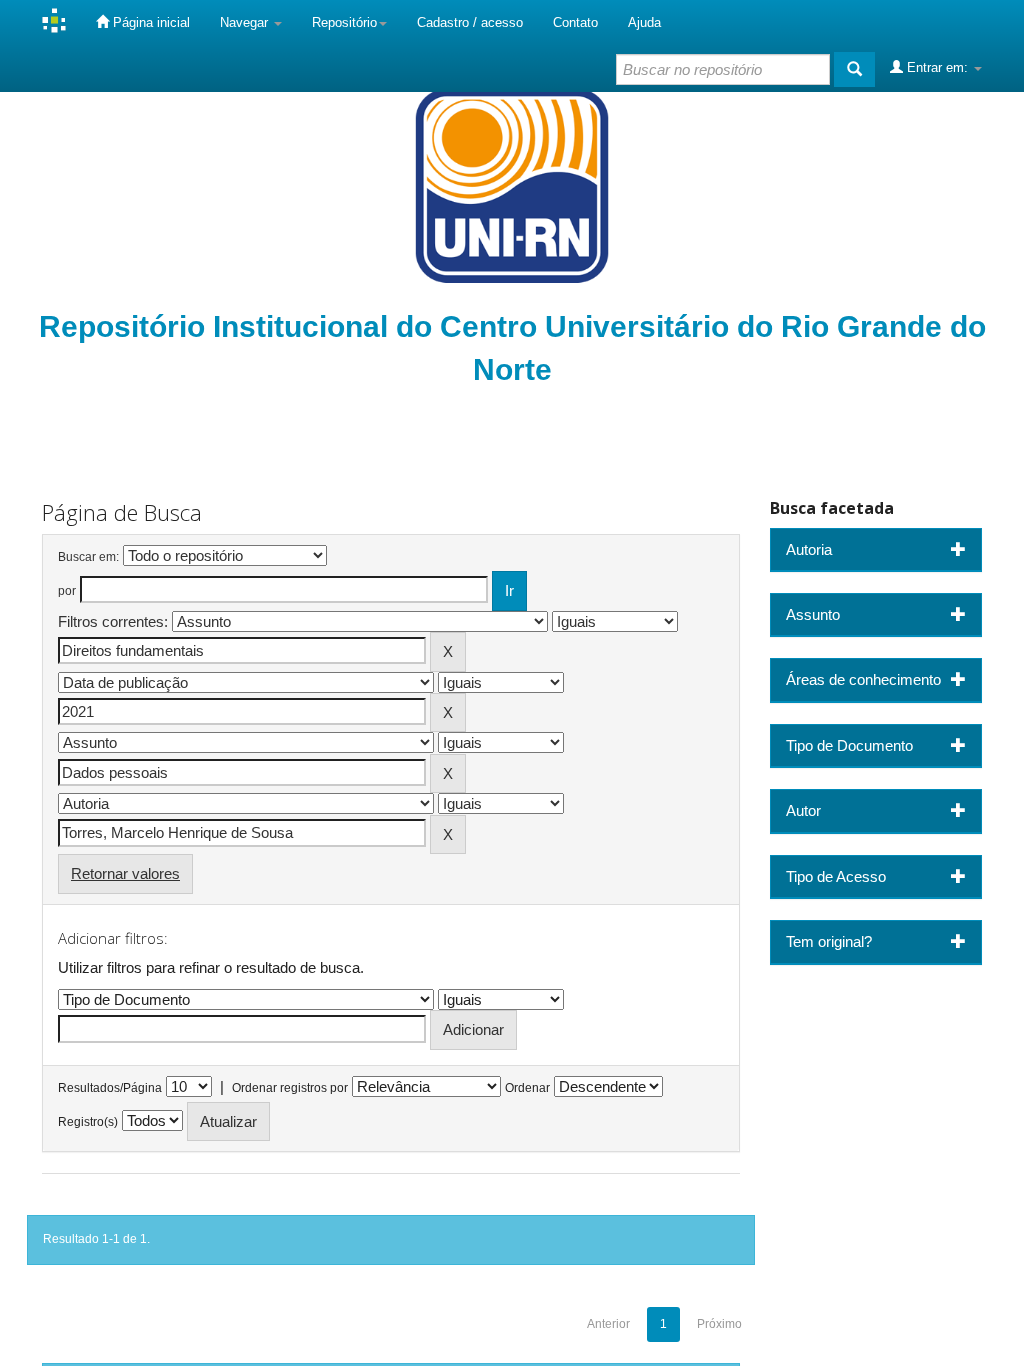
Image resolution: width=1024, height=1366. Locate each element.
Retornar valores (125, 873)
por (67, 591)
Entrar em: (937, 67)
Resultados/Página (110, 1088)
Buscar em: (88, 557)
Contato (575, 22)
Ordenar (527, 1088)
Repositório (344, 22)
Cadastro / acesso (470, 22)
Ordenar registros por (290, 1088)
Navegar (246, 22)
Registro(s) (88, 1122)
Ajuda (644, 22)
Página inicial (149, 22)
